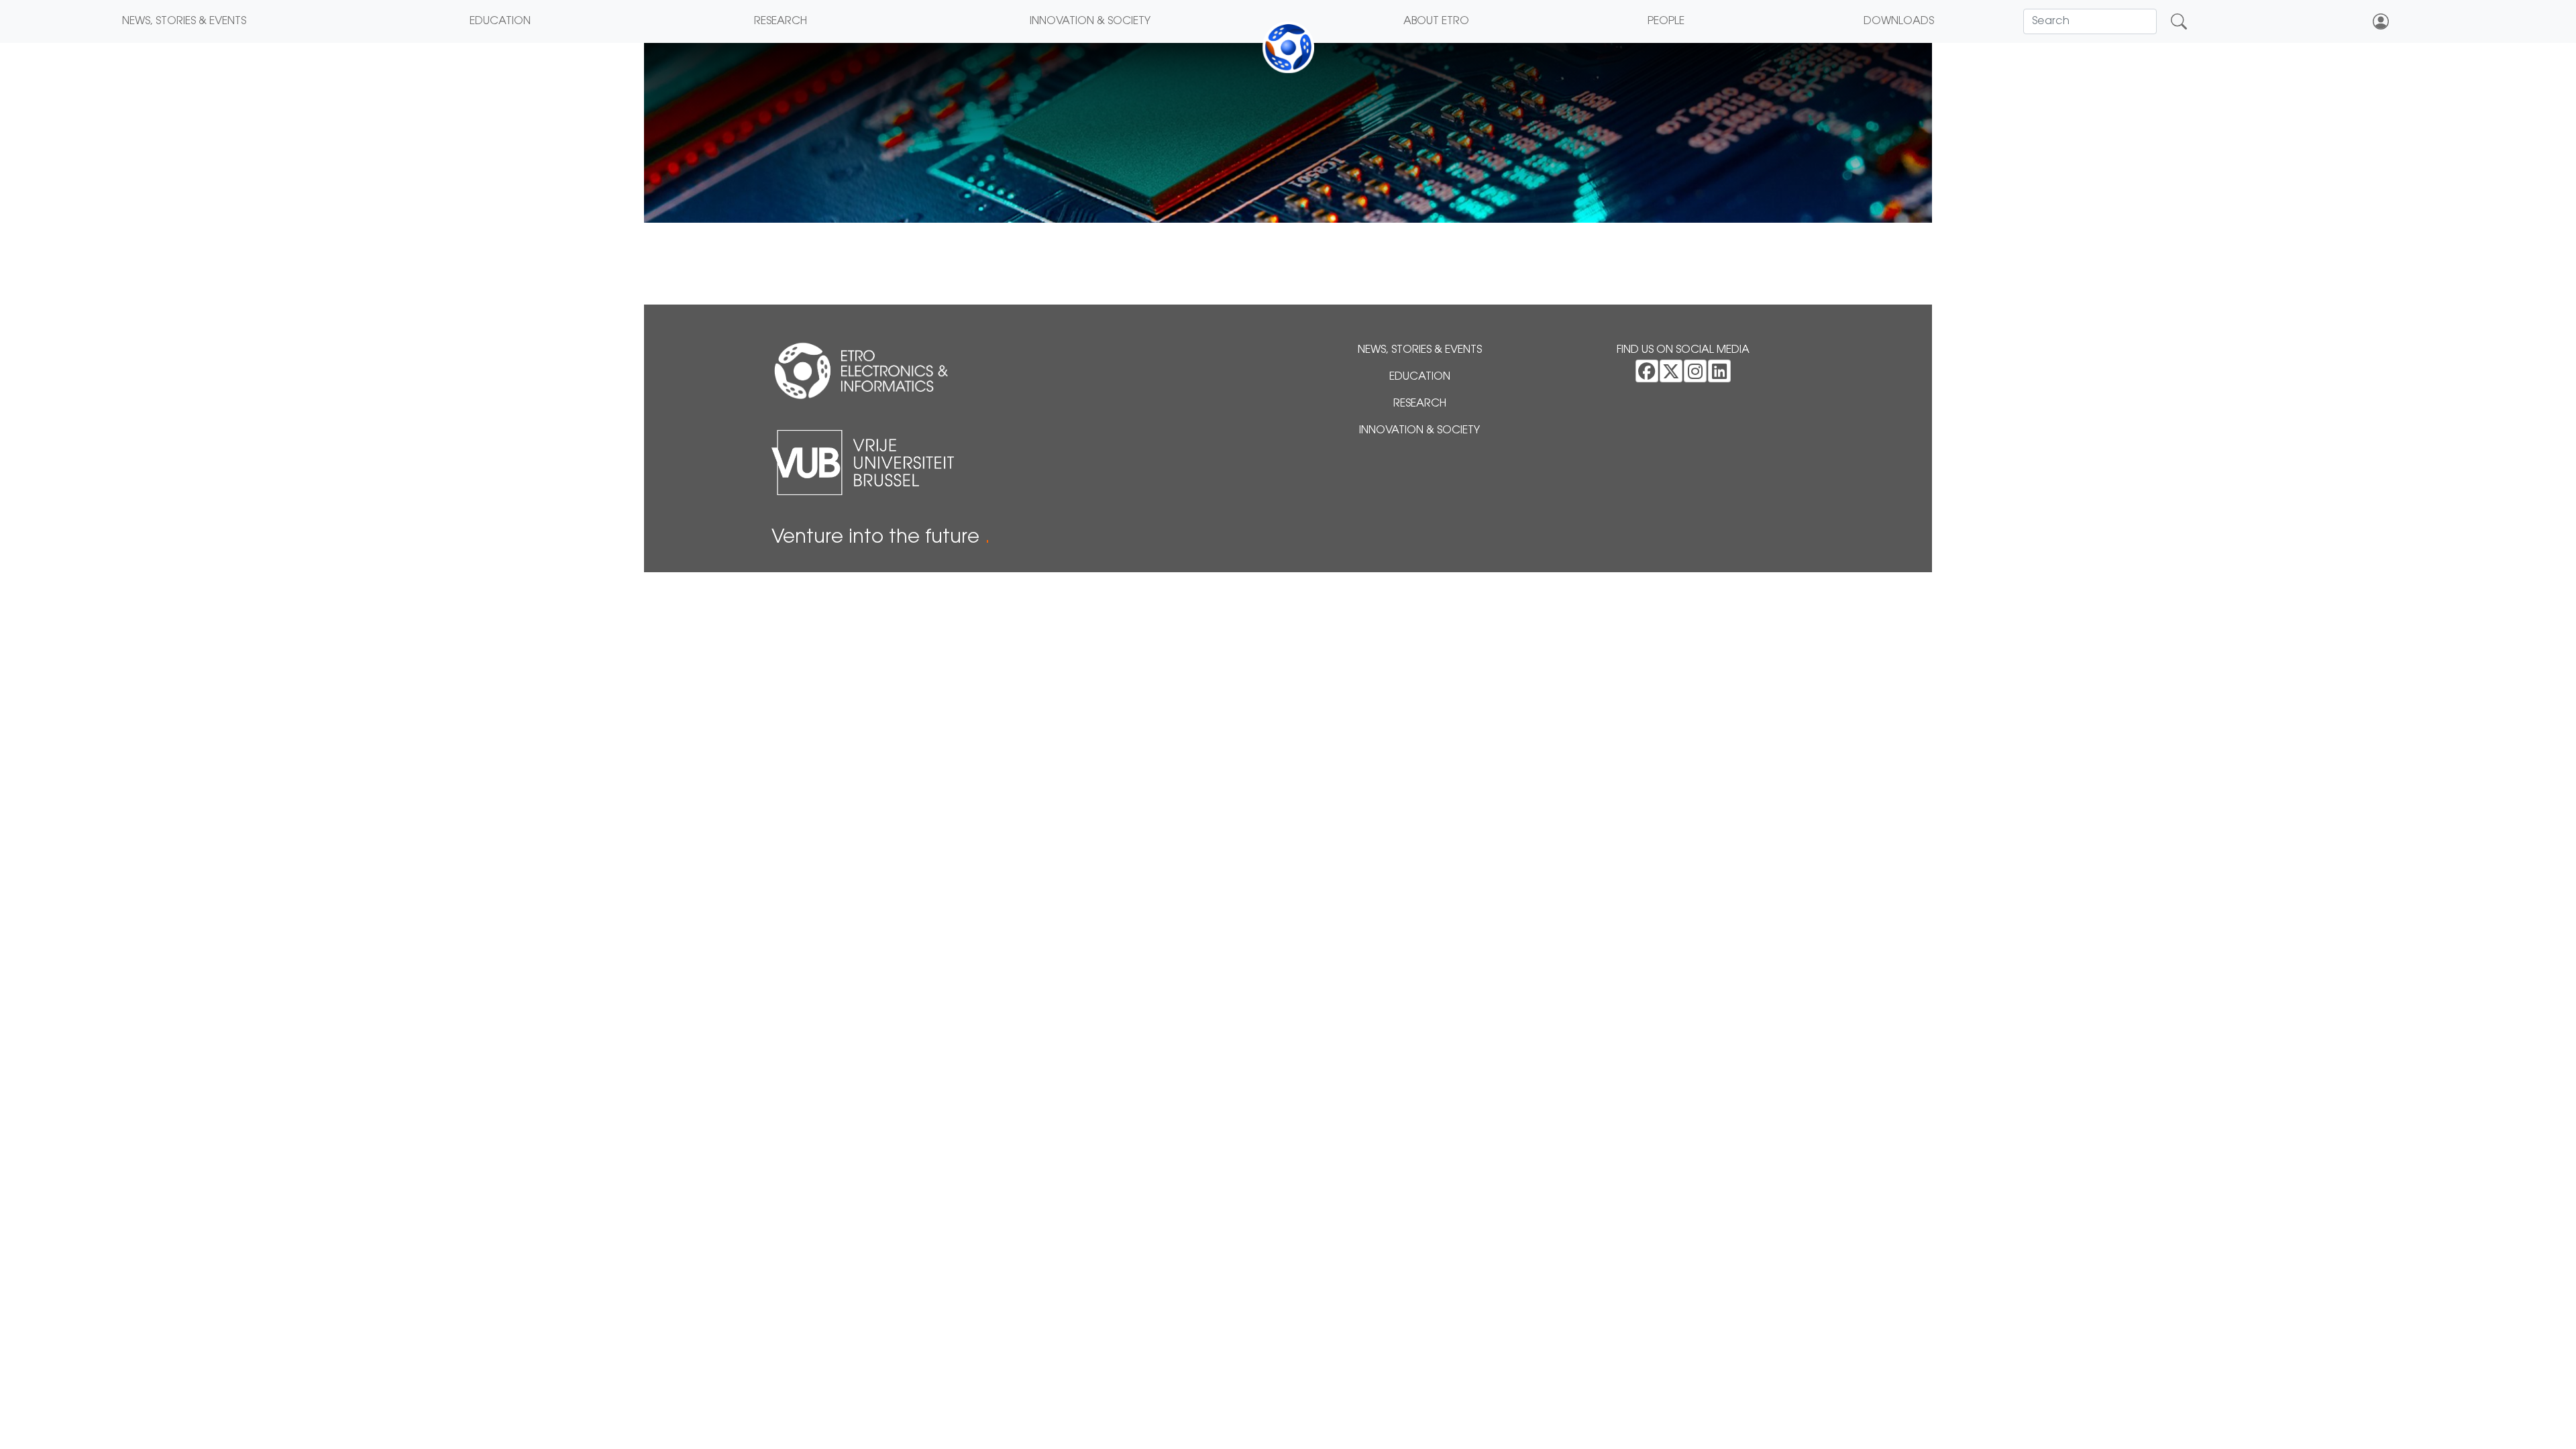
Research (781, 21)
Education (500, 21)
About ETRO (1436, 21)
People (1666, 21)
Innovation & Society (1090, 21)
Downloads (1899, 21)
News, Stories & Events (184, 21)
